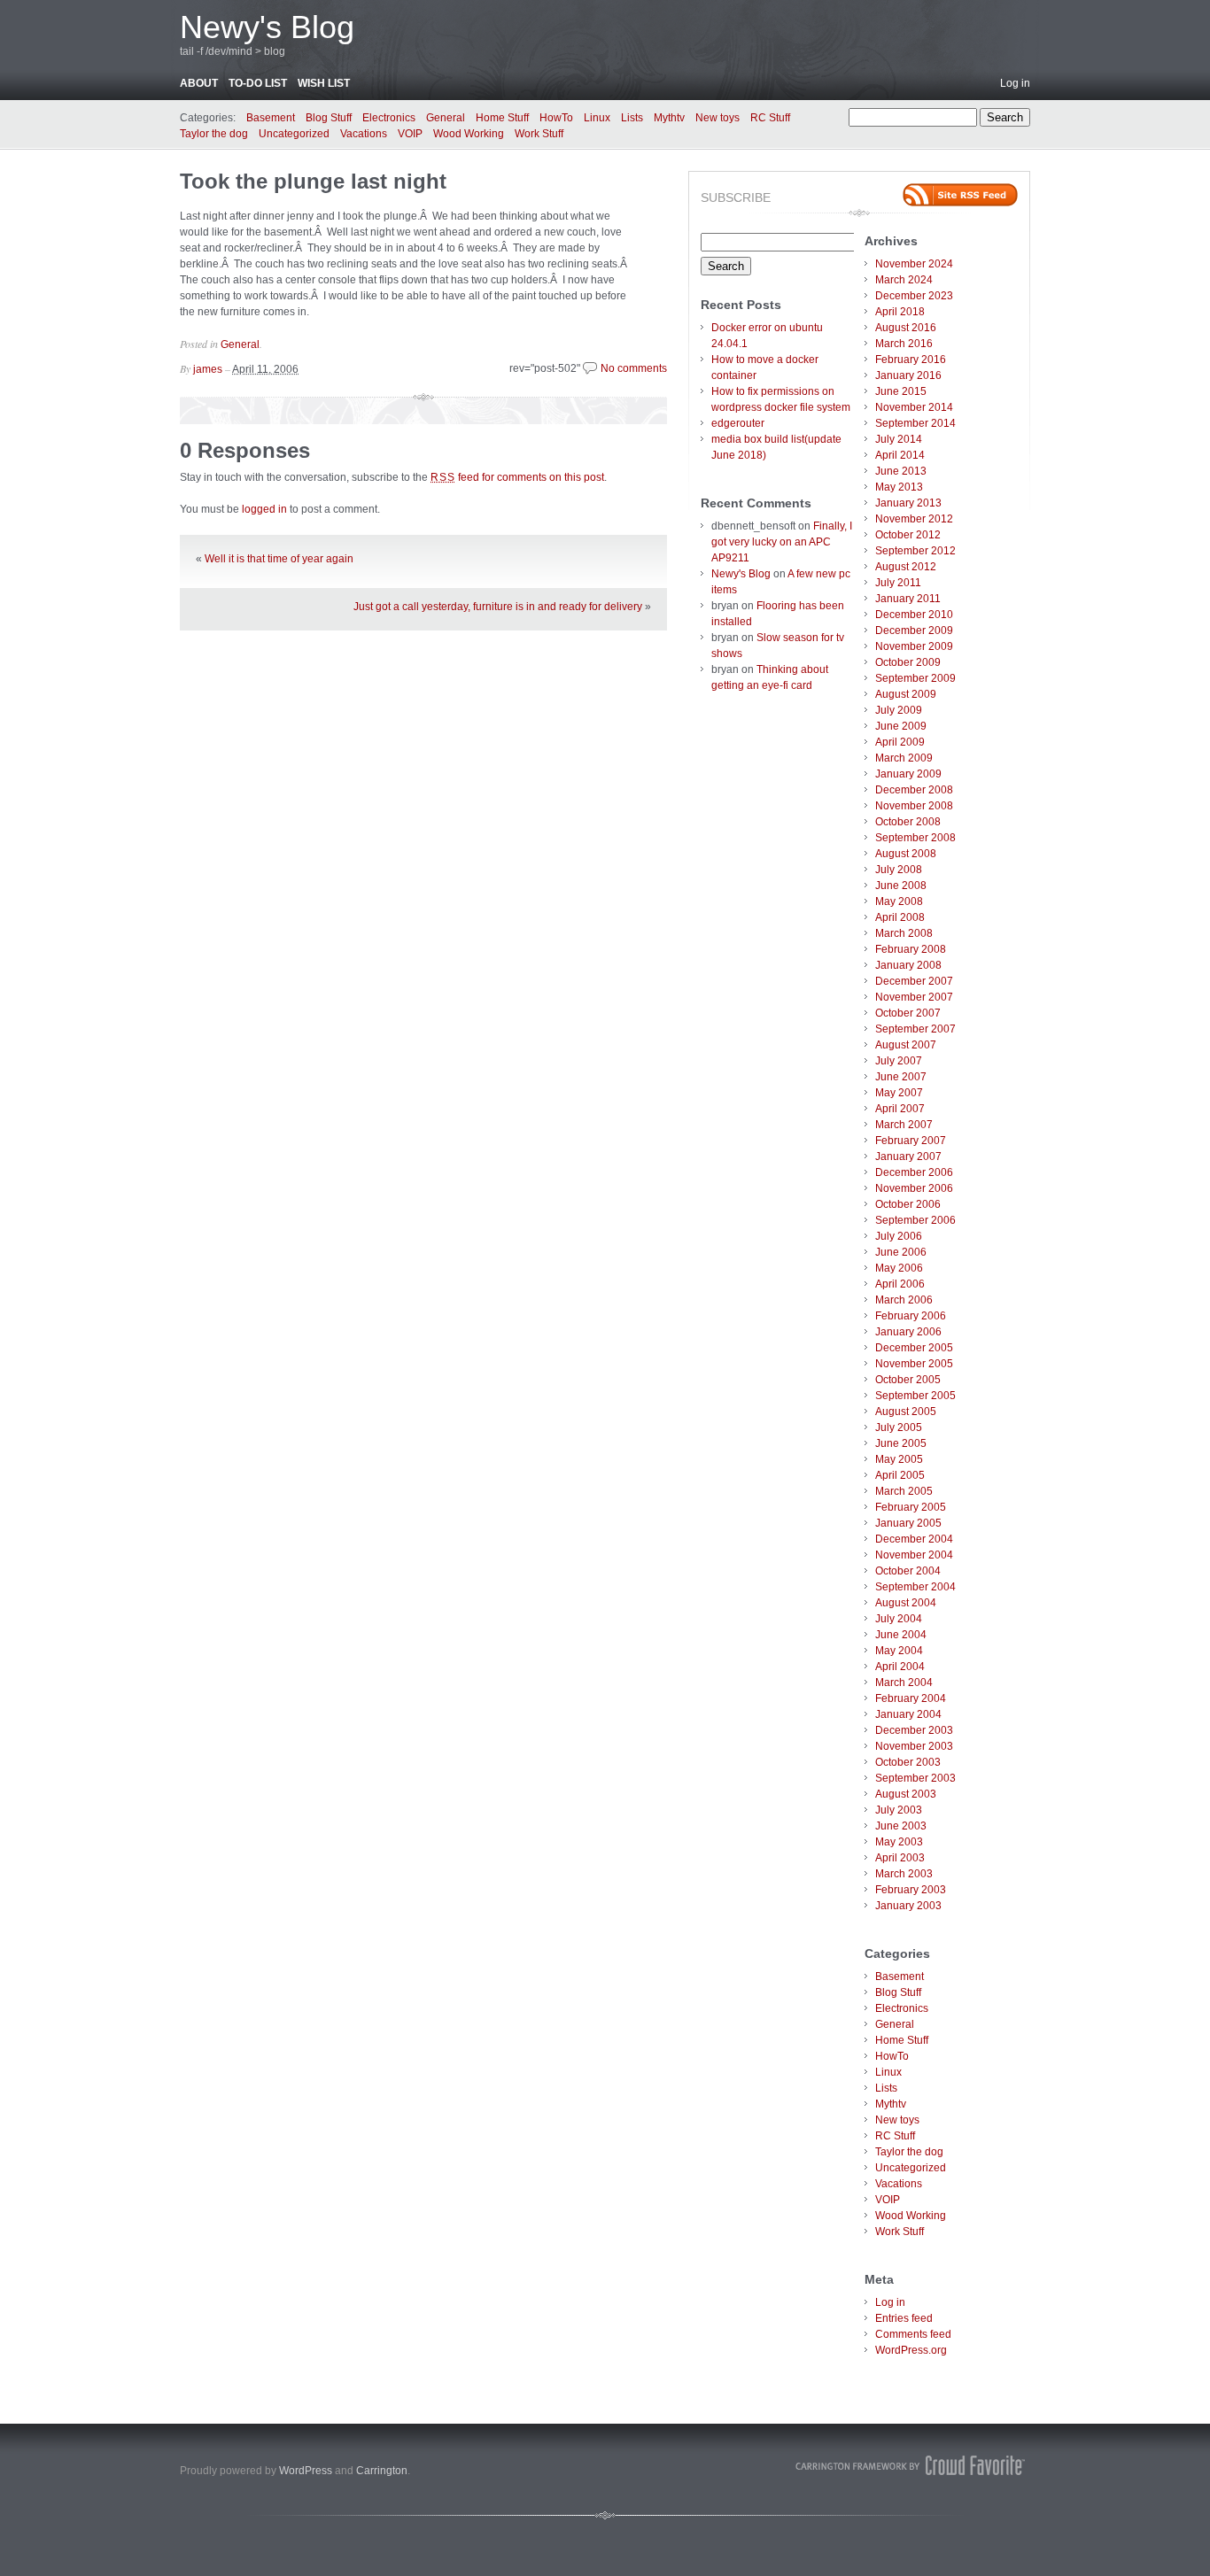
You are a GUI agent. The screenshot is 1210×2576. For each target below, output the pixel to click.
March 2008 (904, 933)
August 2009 (906, 694)
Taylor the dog (214, 134)
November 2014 (914, 407)
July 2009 (899, 710)
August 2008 (906, 854)
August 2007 (906, 1045)
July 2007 (899, 1061)
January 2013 (908, 503)
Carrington (382, 2471)
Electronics (389, 118)
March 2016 (904, 344)
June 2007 (901, 1077)
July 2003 (899, 1810)
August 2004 (906, 1603)
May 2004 (899, 1651)
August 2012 (906, 567)
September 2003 (915, 1778)
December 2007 (914, 981)
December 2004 (914, 1539)
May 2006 (899, 1268)
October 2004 (908, 1571)
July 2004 (899, 1619)
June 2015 (901, 391)
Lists (632, 118)
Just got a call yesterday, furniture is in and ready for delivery (498, 607)
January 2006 (908, 1332)
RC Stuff (770, 118)
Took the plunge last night (313, 181)
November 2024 (914, 264)
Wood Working (469, 134)
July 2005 (899, 1427)
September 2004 (915, 1587)
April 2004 (900, 1667)
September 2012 (915, 551)
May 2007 (899, 1093)
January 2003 (908, 1906)
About (199, 83)
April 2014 (900, 455)
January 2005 (908, 1523)
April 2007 (900, 1109)
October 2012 (908, 535)
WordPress (306, 2471)
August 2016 (906, 328)
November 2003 (914, 1746)
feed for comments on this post (517, 477)
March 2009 (904, 758)
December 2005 (914, 1348)
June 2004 (901, 1635)
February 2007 (911, 1141)
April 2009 (900, 742)
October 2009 (908, 662)
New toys (717, 118)
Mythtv (669, 118)
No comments (634, 368)
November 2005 (914, 1364)
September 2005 (915, 1396)
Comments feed (913, 2334)
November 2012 (914, 519)
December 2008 (914, 790)
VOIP (410, 134)
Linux (597, 118)
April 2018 (900, 312)
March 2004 (904, 1683)
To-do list (258, 83)
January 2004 (908, 1714)
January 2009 (908, 774)
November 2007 (914, 997)
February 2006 (911, 1316)
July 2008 (899, 870)
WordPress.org (911, 2350)
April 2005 (900, 1475)
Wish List (324, 83)
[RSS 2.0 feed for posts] (960, 195)
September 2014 (915, 423)
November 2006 (914, 1188)
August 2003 (906, 1794)
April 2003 (900, 1858)
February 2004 (911, 1698)
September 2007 (915, 1029)
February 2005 (911, 1507)
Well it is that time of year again (279, 559)
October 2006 (908, 1204)
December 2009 (914, 630)
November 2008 (914, 806)
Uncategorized (294, 134)
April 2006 (900, 1284)
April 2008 (900, 917)
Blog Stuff (329, 118)
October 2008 (908, 822)
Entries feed (904, 2318)
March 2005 (904, 1491)
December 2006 (914, 1172)
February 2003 (911, 1890)
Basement (271, 118)
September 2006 (915, 1220)
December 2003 (914, 1730)
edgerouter (738, 423)
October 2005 (908, 1380)
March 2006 (904, 1300)
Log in (1015, 83)
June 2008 (901, 886)
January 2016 (908, 375)
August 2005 (906, 1412)
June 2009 (901, 726)
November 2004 (914, 1555)
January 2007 (908, 1156)
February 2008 (911, 949)
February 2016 (911, 360)
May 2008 (899, 901)
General (446, 118)
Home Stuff (502, 118)
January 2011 (908, 599)
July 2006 (899, 1236)
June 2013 (901, 471)
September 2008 (915, 838)
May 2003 (899, 1842)
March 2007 (904, 1125)
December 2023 (914, 296)
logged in (264, 509)
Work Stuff (539, 134)
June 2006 (901, 1252)
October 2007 (908, 1013)
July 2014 (899, 439)
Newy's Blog (267, 27)
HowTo (556, 118)
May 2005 (899, 1459)
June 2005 (901, 1443)
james (208, 369)
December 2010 (914, 615)
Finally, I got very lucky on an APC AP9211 (782, 542)
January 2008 (908, 965)
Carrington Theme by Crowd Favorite (911, 2465)
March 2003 (904, 1874)
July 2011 (898, 583)
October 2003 (908, 1762)
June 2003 (901, 1826)
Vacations (364, 134)
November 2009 (914, 646)
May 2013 (899, 487)
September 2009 (915, 678)
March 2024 (904, 280)
